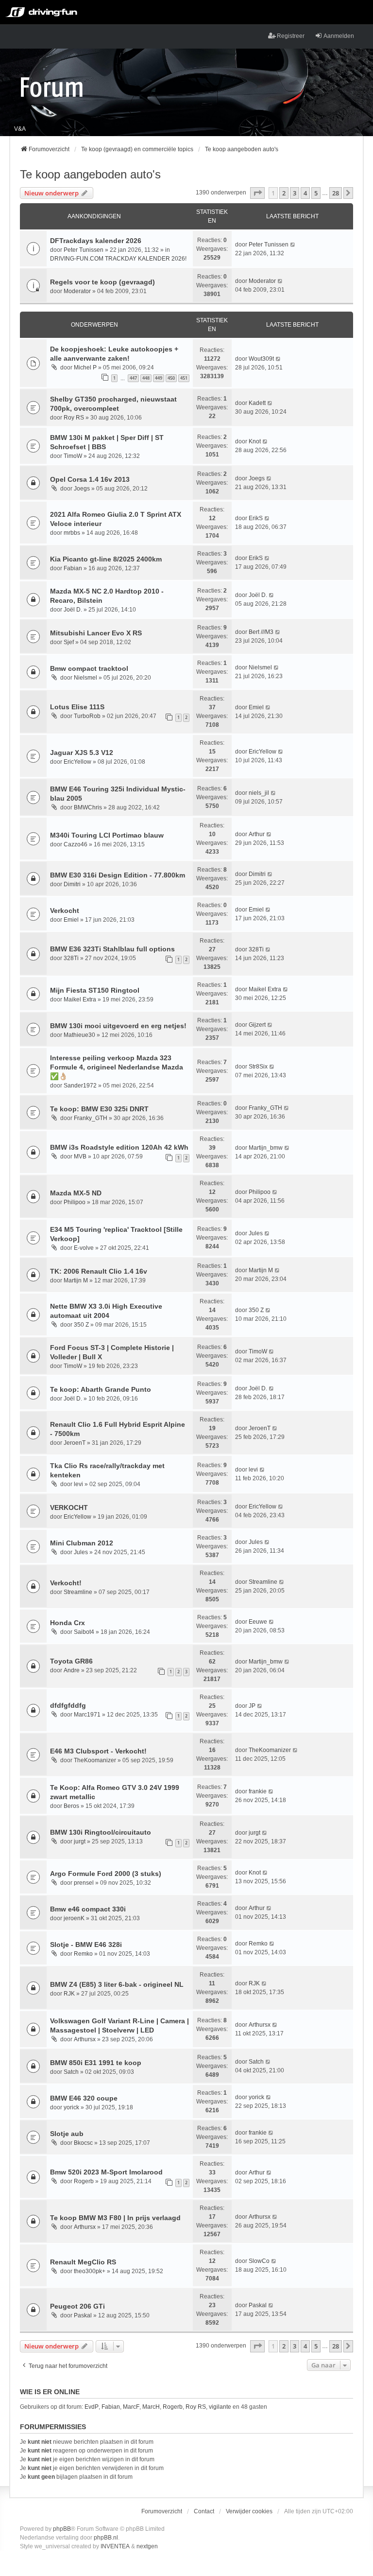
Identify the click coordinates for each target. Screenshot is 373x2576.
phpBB (62, 2529)
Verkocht (65, 911)
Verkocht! (66, 1583)
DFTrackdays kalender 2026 (96, 241)
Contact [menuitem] (204, 2511)
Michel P (85, 368)
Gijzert (257, 1025)
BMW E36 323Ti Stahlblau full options (112, 949)
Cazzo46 (76, 844)
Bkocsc (83, 2143)
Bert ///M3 (261, 632)
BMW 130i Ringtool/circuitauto (101, 1832)
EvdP (92, 2407)
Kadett (257, 403)
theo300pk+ (90, 2271)
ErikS (256, 518)
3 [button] (295, 193)
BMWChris (88, 807)
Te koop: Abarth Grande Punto (101, 1389)
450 (171, 378)
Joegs (82, 489)
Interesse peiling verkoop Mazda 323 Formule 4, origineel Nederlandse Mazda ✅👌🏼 (117, 1067)
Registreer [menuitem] (291, 36)
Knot (255, 441)
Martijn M (76, 1280)
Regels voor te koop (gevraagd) (102, 282)
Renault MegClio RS (83, 2262)
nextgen (147, 2546)
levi (78, 1484)
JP (252, 1706)
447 (133, 378)
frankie (258, 1791)
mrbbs (72, 533)
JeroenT (75, 1443)
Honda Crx (68, 1623)
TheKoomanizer (95, 1760)
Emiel (256, 707)
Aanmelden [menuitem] (339, 36)
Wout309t (261, 359)
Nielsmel (85, 678)
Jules (256, 1233)
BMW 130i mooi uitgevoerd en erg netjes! (118, 1026)
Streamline (78, 1592)
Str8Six (258, 1067)
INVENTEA (115, 2546)
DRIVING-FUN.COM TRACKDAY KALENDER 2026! (118, 259)
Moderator (77, 291)
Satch (71, 2072)
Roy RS (74, 418)
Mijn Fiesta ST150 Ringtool (95, 990)
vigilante (220, 2407)
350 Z (81, 1325)
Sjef (69, 642)
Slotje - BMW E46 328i (86, 1945)
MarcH (151, 2407)
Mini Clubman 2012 (82, 1543)
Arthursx (85, 2039)
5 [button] (316, 193)
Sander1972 (80, 1086)
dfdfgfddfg (68, 1705)
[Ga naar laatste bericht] (293, 245)
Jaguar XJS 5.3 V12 (82, 753)
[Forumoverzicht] (52, 87)
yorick (71, 2107)
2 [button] (284, 193)
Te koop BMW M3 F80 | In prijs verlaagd (115, 2218)
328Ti (71, 958)
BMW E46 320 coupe (84, 2098)
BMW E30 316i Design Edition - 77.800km (118, 875)
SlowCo (259, 2261)
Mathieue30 (79, 1035)
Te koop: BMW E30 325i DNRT (99, 1109)
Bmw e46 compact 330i (88, 1909)
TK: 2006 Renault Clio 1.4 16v (99, 1271)
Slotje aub (67, 2134)
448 (146, 378)
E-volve (84, 1248)
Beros (71, 1806)
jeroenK (74, 1918)
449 (159, 378)
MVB (80, 1157)
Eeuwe (258, 1622)
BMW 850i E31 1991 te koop (96, 2063)
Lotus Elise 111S (77, 707)
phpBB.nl (106, 2538)
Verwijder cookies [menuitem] (249, 2511)
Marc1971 (87, 1715)
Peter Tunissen (84, 250)
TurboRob (87, 716)
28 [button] (336, 193)
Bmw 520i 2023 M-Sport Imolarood (106, 2172)
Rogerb (84, 2181)
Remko (83, 1954)
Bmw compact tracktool (89, 668)
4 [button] (305, 193)
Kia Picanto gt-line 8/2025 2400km (106, 559)
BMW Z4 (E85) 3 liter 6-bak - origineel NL (117, 1984)
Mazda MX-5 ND (76, 1193)
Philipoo (75, 1202)
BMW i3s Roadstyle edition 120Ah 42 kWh (119, 1147)
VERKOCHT (69, 1507)
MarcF (131, 2407)
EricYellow (77, 762)
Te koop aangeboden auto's (90, 174)
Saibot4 (84, 1632)
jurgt (80, 1841)
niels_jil (259, 793)
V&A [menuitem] (20, 129)
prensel (84, 1883)
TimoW (73, 456)
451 (184, 378)
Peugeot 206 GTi (77, 2306)
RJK (69, 1994)
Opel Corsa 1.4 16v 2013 (90, 479)
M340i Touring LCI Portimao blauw (107, 835)
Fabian (73, 568)
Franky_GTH (91, 1118)
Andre (72, 1670)
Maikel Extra (80, 999)
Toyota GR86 (71, 1661)
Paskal (83, 2315)
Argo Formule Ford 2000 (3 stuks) (106, 1874)
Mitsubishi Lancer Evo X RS (96, 633)
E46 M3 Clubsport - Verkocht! (98, 1751)
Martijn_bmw (266, 1148)
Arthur (257, 834)
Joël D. (73, 610)
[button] (257, 193)
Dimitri (72, 884)
